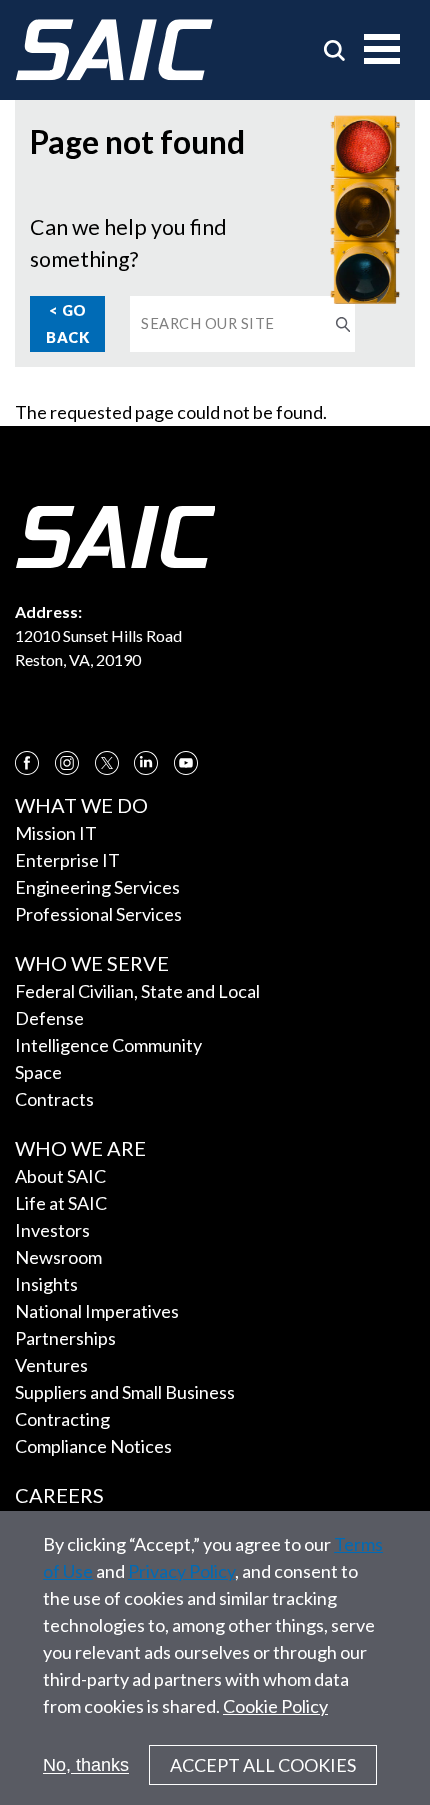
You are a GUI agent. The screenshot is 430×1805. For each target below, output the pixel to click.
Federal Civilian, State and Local (137, 991)
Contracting (62, 1419)
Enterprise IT (67, 860)
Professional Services (98, 914)
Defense (49, 1018)
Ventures (51, 1365)
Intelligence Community (108, 1045)
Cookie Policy (275, 1706)
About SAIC (60, 1176)
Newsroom (58, 1257)
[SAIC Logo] (114, 50)
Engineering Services (97, 887)
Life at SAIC (61, 1203)
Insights (46, 1284)
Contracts (54, 1099)
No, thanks (86, 1765)
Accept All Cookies (263, 1765)
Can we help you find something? (128, 243)
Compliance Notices (93, 1446)
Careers (59, 1495)
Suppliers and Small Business (125, 1392)
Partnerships (65, 1338)
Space (38, 1072)
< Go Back (67, 324)
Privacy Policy (181, 1571)
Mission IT (56, 833)
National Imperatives (97, 1311)
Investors (52, 1230)
